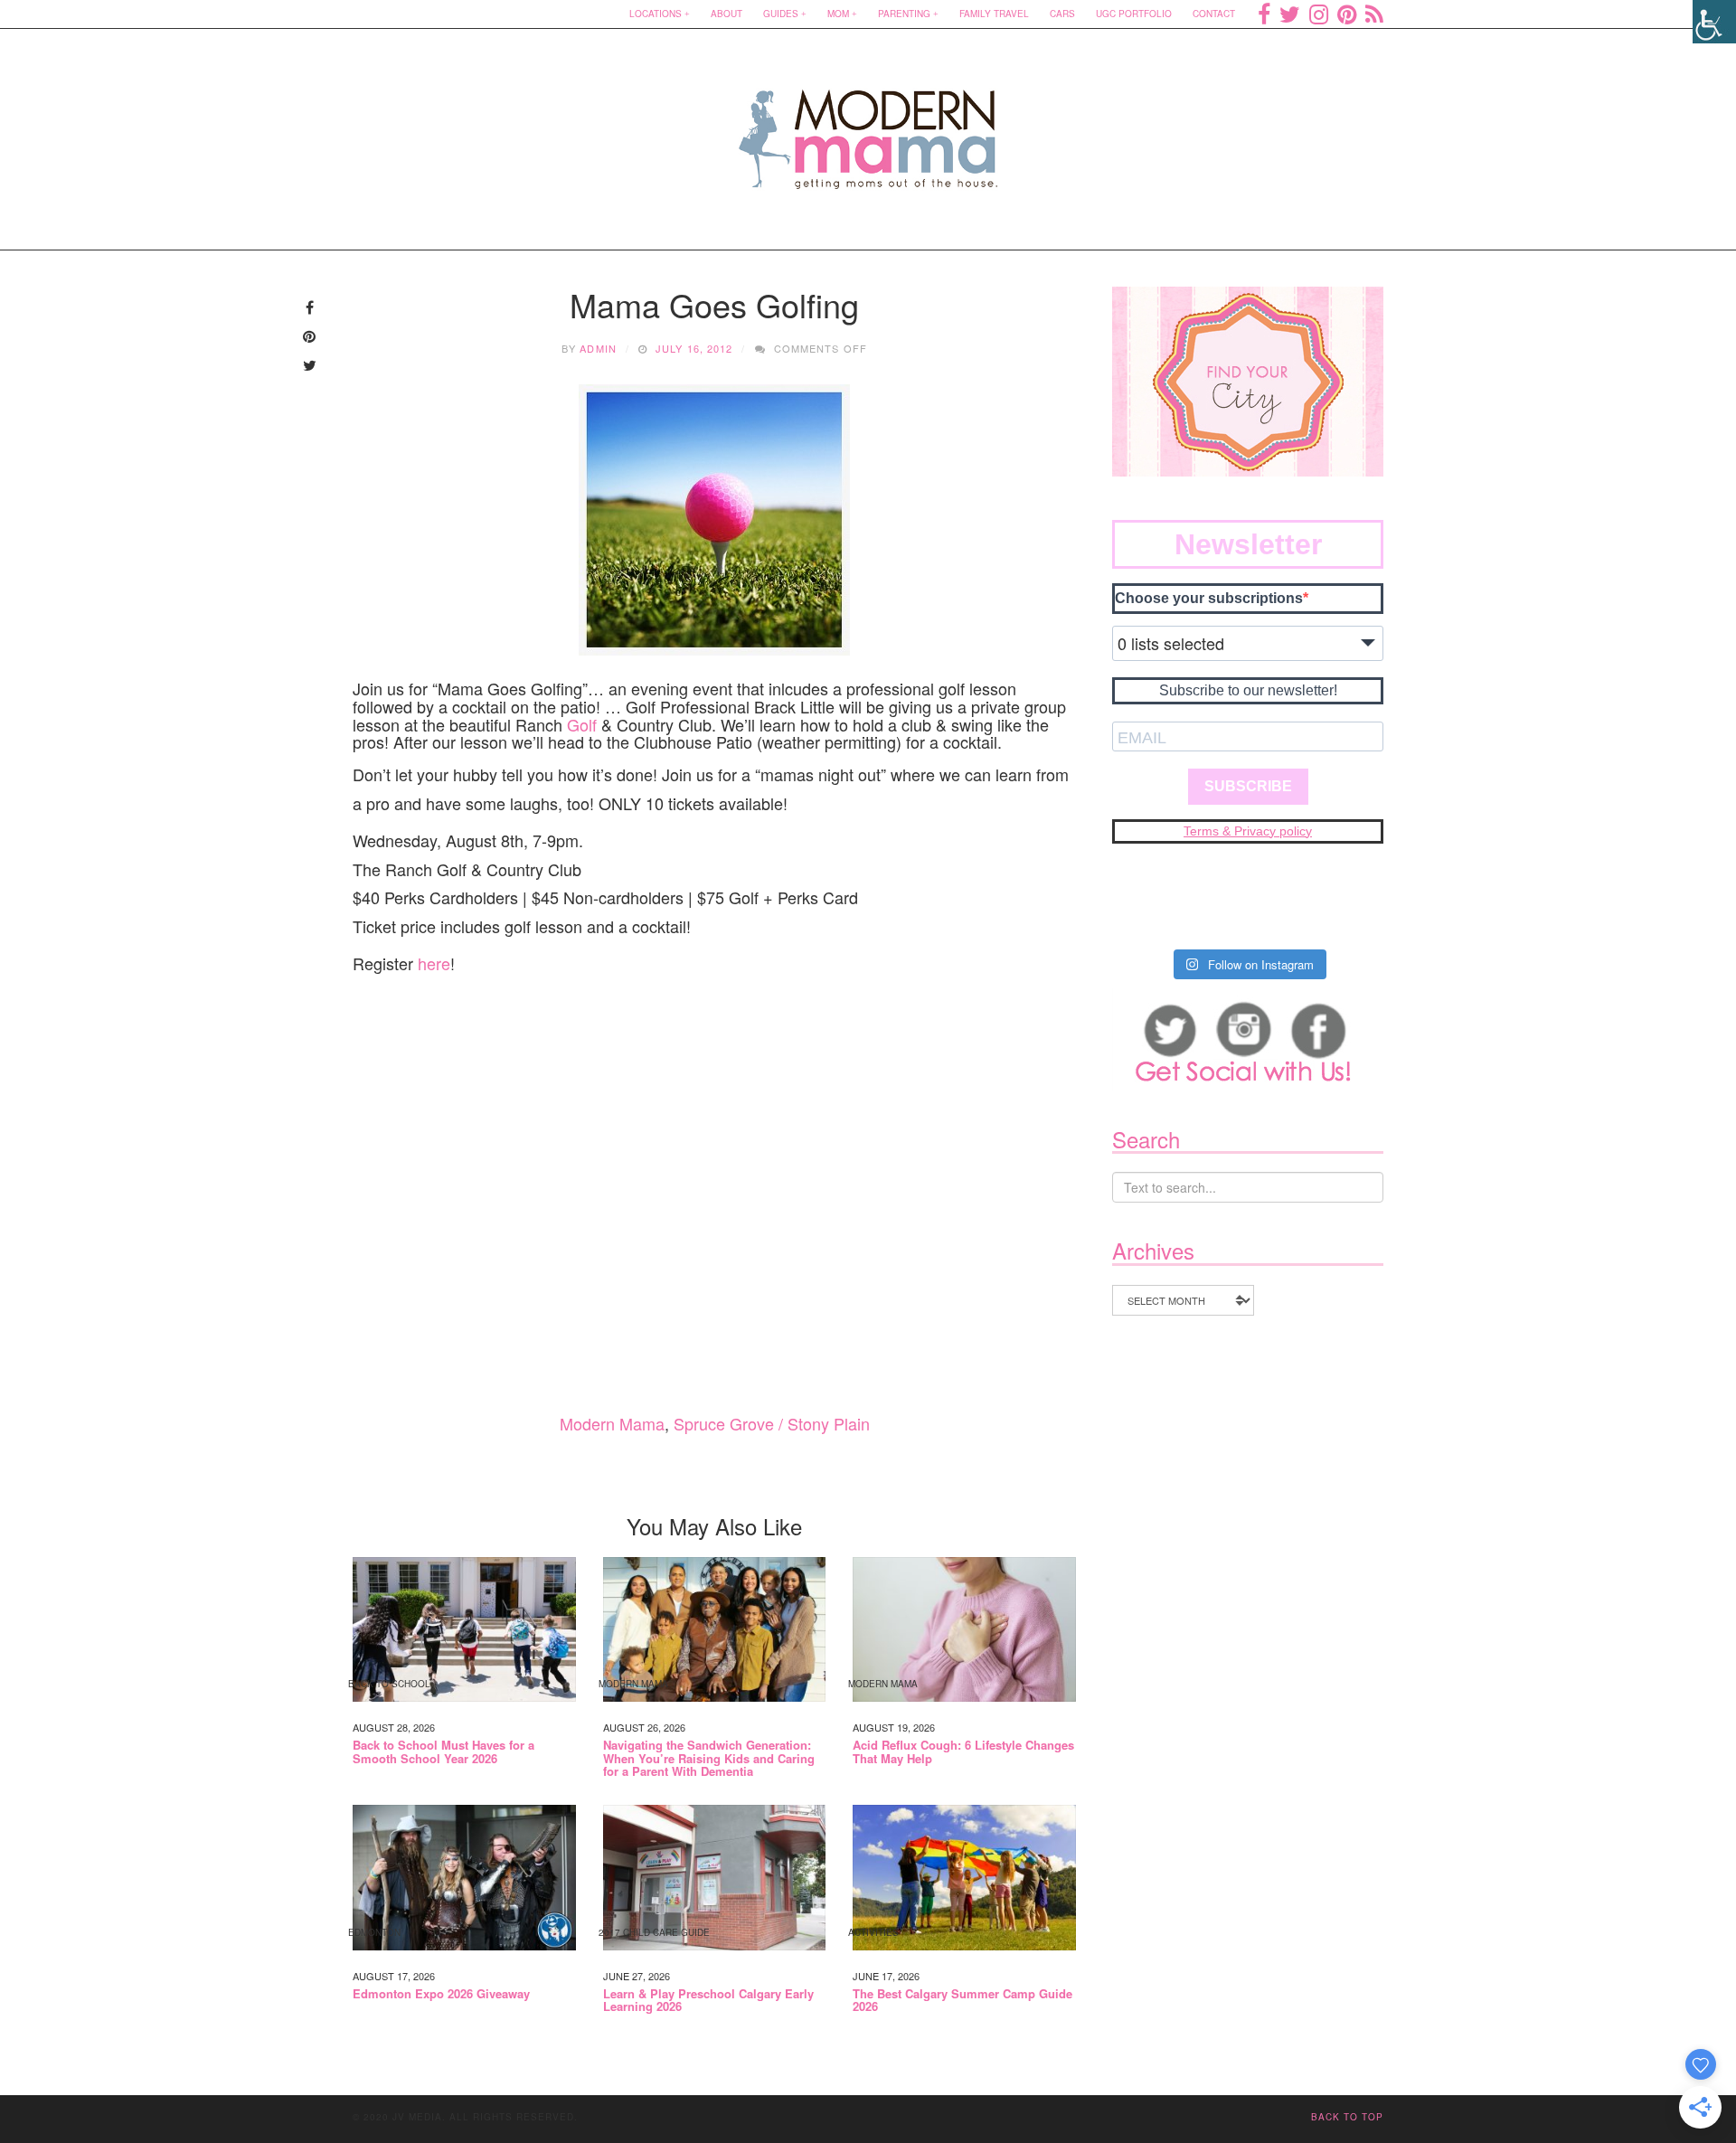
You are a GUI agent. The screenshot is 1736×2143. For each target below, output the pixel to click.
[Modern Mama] (868, 128)
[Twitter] (1290, 14)
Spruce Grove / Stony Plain (772, 1423)
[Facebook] (1264, 14)
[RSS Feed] (1374, 14)
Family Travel (994, 14)
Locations (656, 14)
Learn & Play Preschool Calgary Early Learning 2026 (708, 2001)
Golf (582, 724)
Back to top (1347, 2117)
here (434, 963)
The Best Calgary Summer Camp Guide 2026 (962, 2001)
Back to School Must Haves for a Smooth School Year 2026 (443, 1752)
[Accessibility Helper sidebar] (1714, 22)
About (726, 14)
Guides (781, 14)
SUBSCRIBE (1248, 786)
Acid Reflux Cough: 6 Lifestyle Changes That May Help (963, 1752)
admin (598, 348)
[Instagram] (1319, 14)
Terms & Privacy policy (1248, 831)
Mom (838, 14)
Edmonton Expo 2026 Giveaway (441, 1994)
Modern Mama (612, 1423)
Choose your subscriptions (1209, 598)
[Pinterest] (1347, 14)
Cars (1062, 14)
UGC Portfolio (1134, 14)
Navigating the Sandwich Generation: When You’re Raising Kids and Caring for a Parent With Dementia (709, 1758)
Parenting (904, 14)
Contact (1214, 14)
